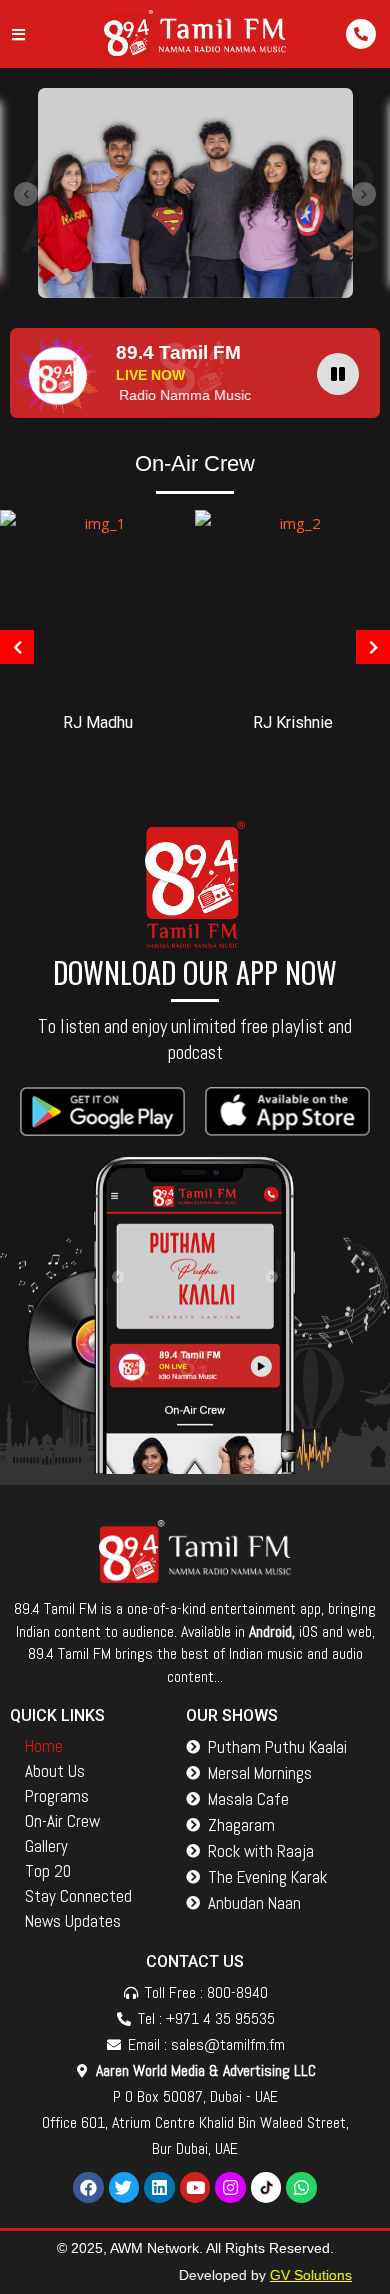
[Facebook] (88, 2187)
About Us (55, 1771)
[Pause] (338, 374)
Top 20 (48, 1871)
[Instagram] (230, 2187)
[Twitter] (124, 2187)
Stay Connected (78, 1896)
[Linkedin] (159, 2187)
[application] (343, 373)
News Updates (73, 1921)
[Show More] (97, 601)
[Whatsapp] (301, 2187)
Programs (57, 1796)
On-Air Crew (62, 1821)
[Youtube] (195, 2187)
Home (44, 1746)
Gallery (46, 1846)
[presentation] (26, 194)
